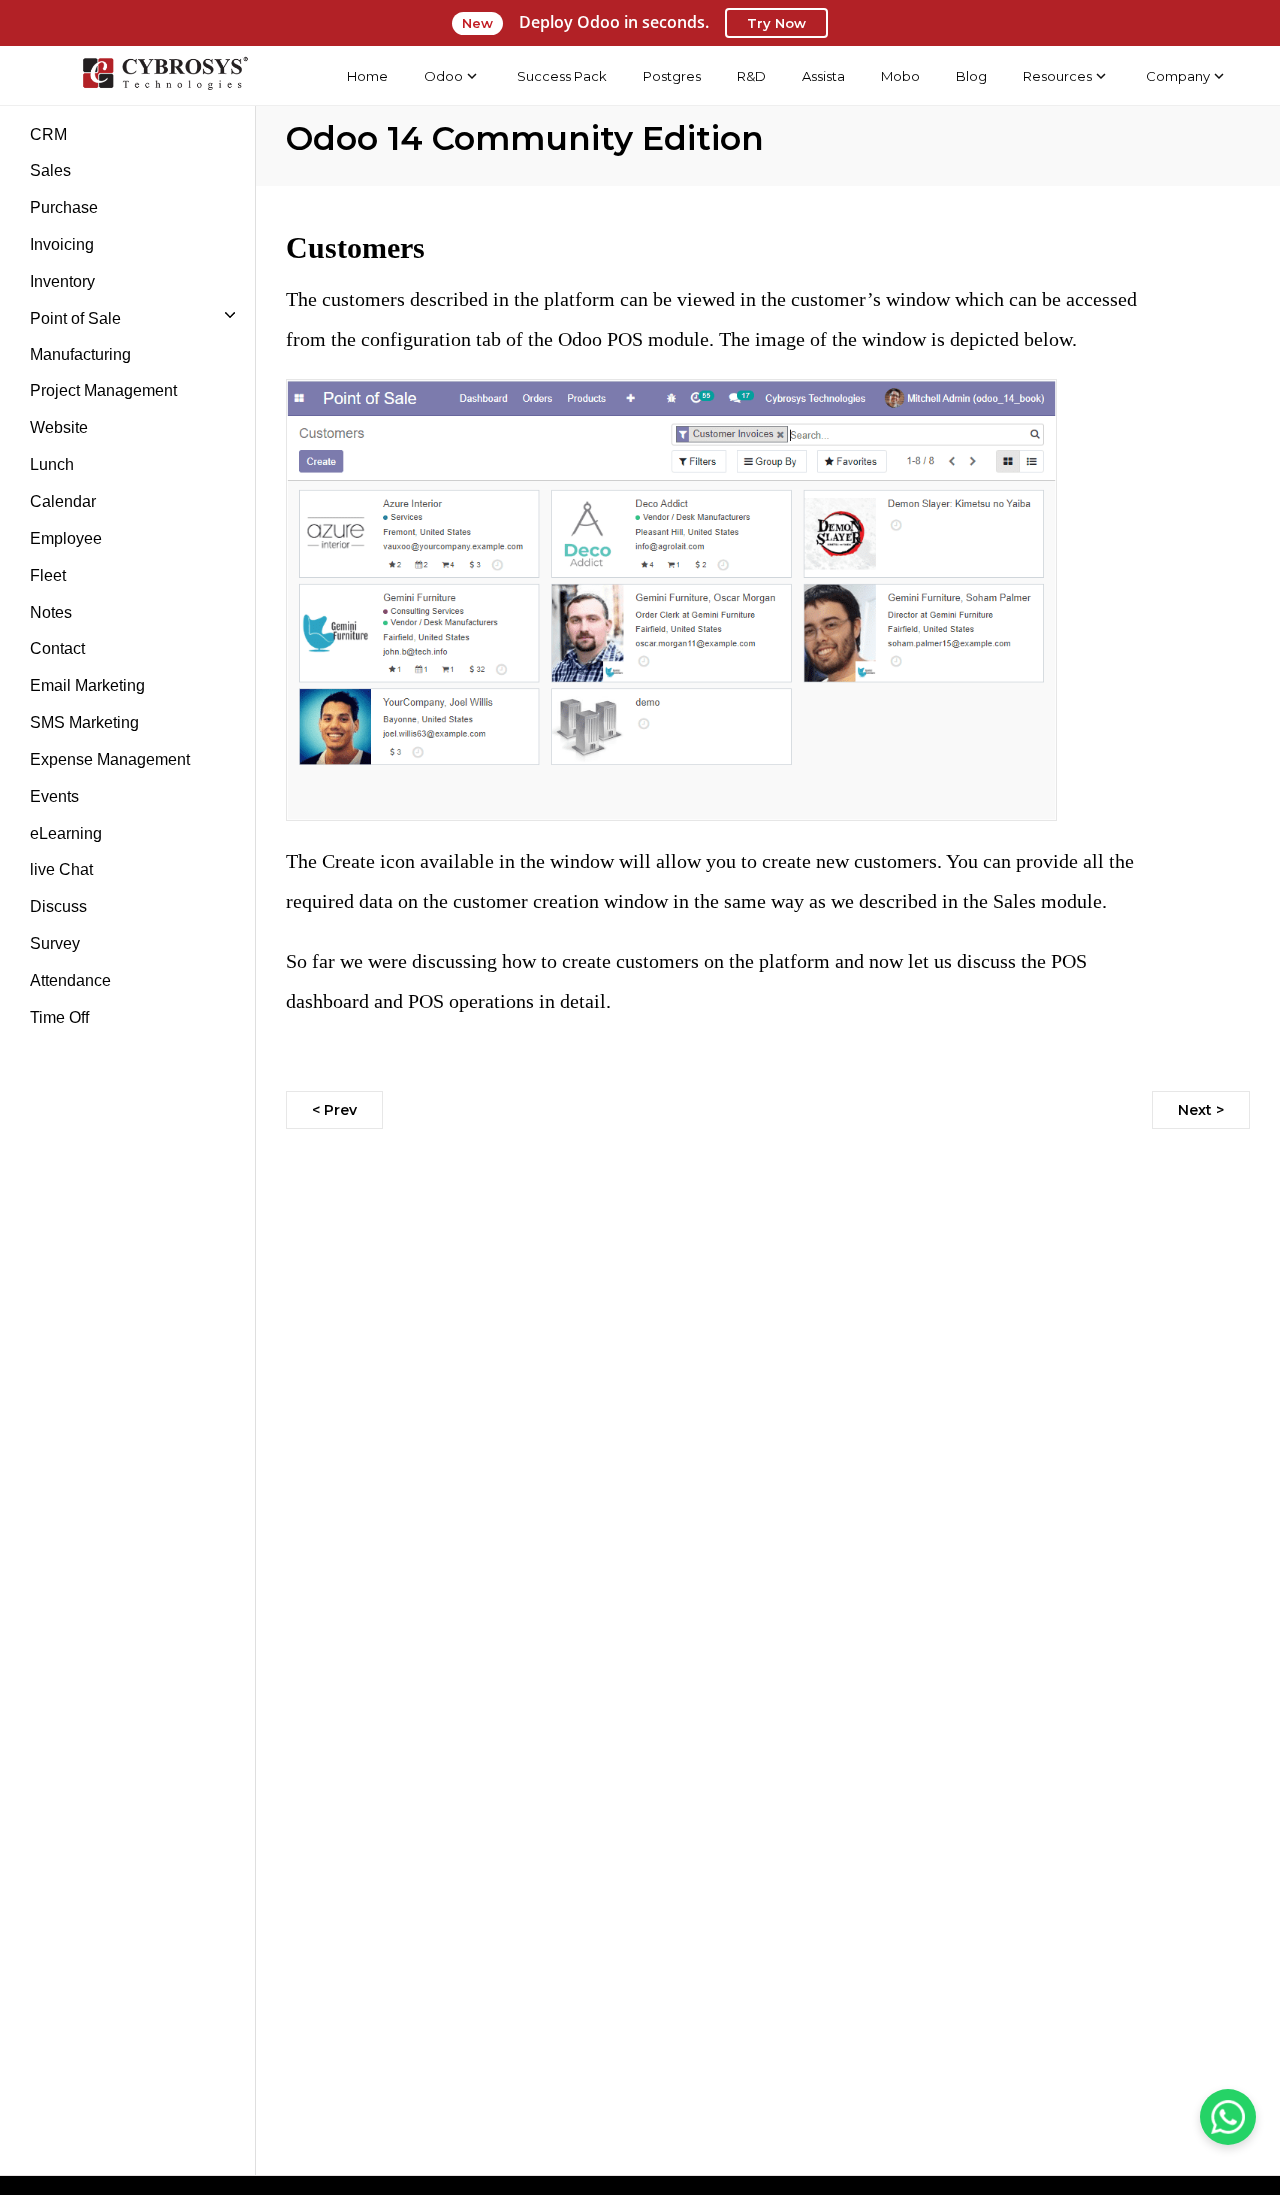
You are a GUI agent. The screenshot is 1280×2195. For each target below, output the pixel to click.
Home (367, 76)
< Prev (334, 1110)
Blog (971, 76)
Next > (1201, 1110)
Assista (823, 76)
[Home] (165, 76)
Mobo (900, 76)
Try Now (776, 23)
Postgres (672, 76)
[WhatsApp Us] (1228, 2117)
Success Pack (562, 76)
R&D (751, 76)
